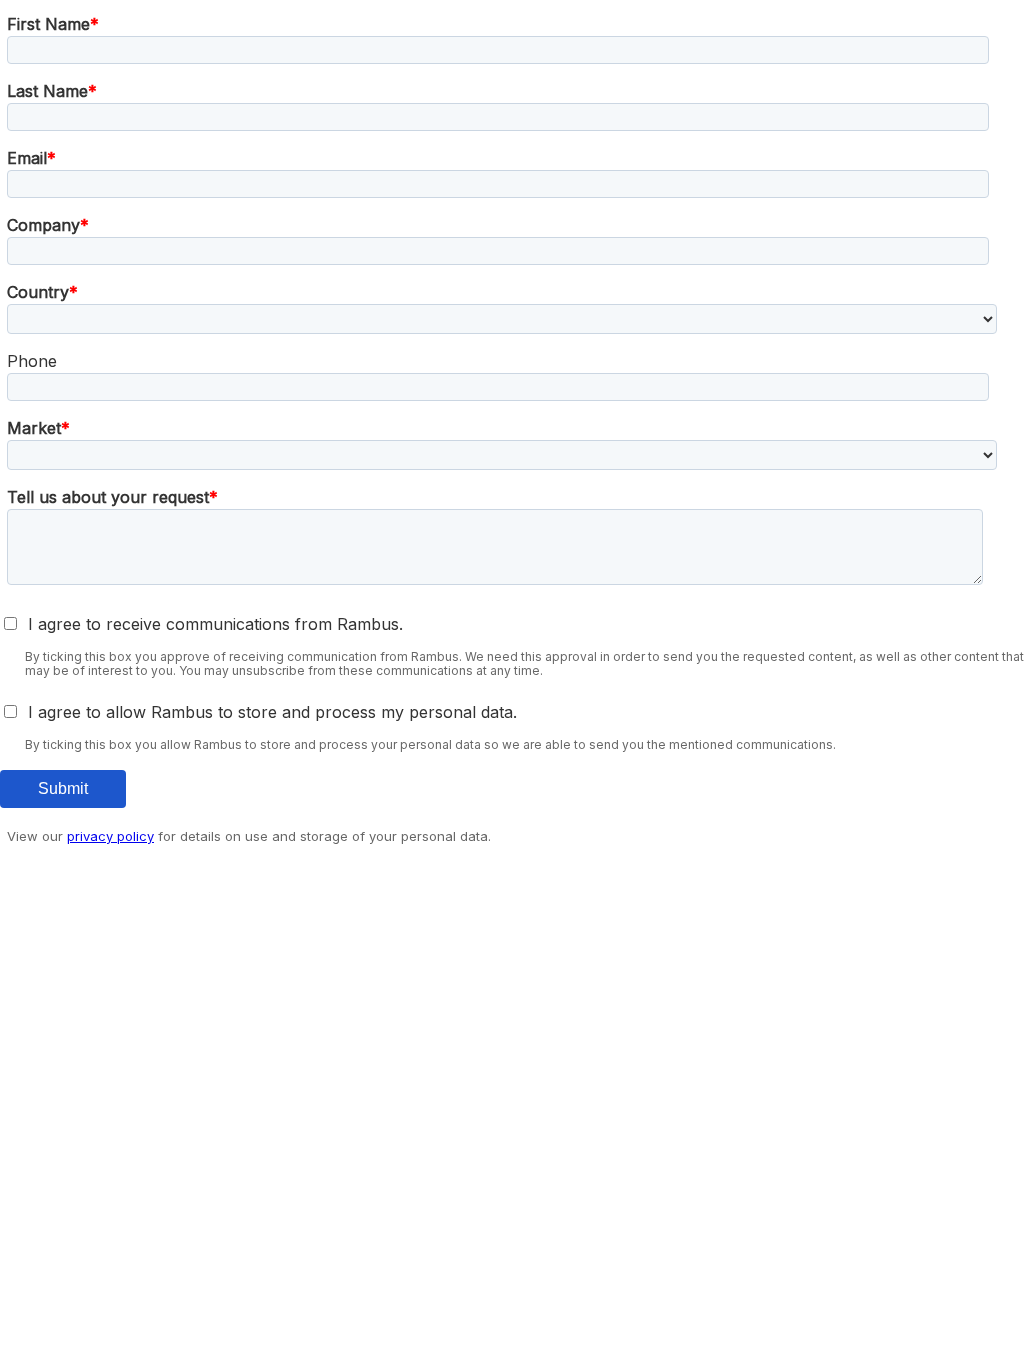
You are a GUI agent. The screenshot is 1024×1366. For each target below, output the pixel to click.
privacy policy (110, 836)
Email (27, 158)
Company (43, 225)
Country (38, 292)
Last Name (47, 91)
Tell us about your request (108, 497)
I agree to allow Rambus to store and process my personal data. (272, 712)
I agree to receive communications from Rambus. (215, 624)
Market (34, 428)
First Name (48, 24)
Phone (32, 361)
